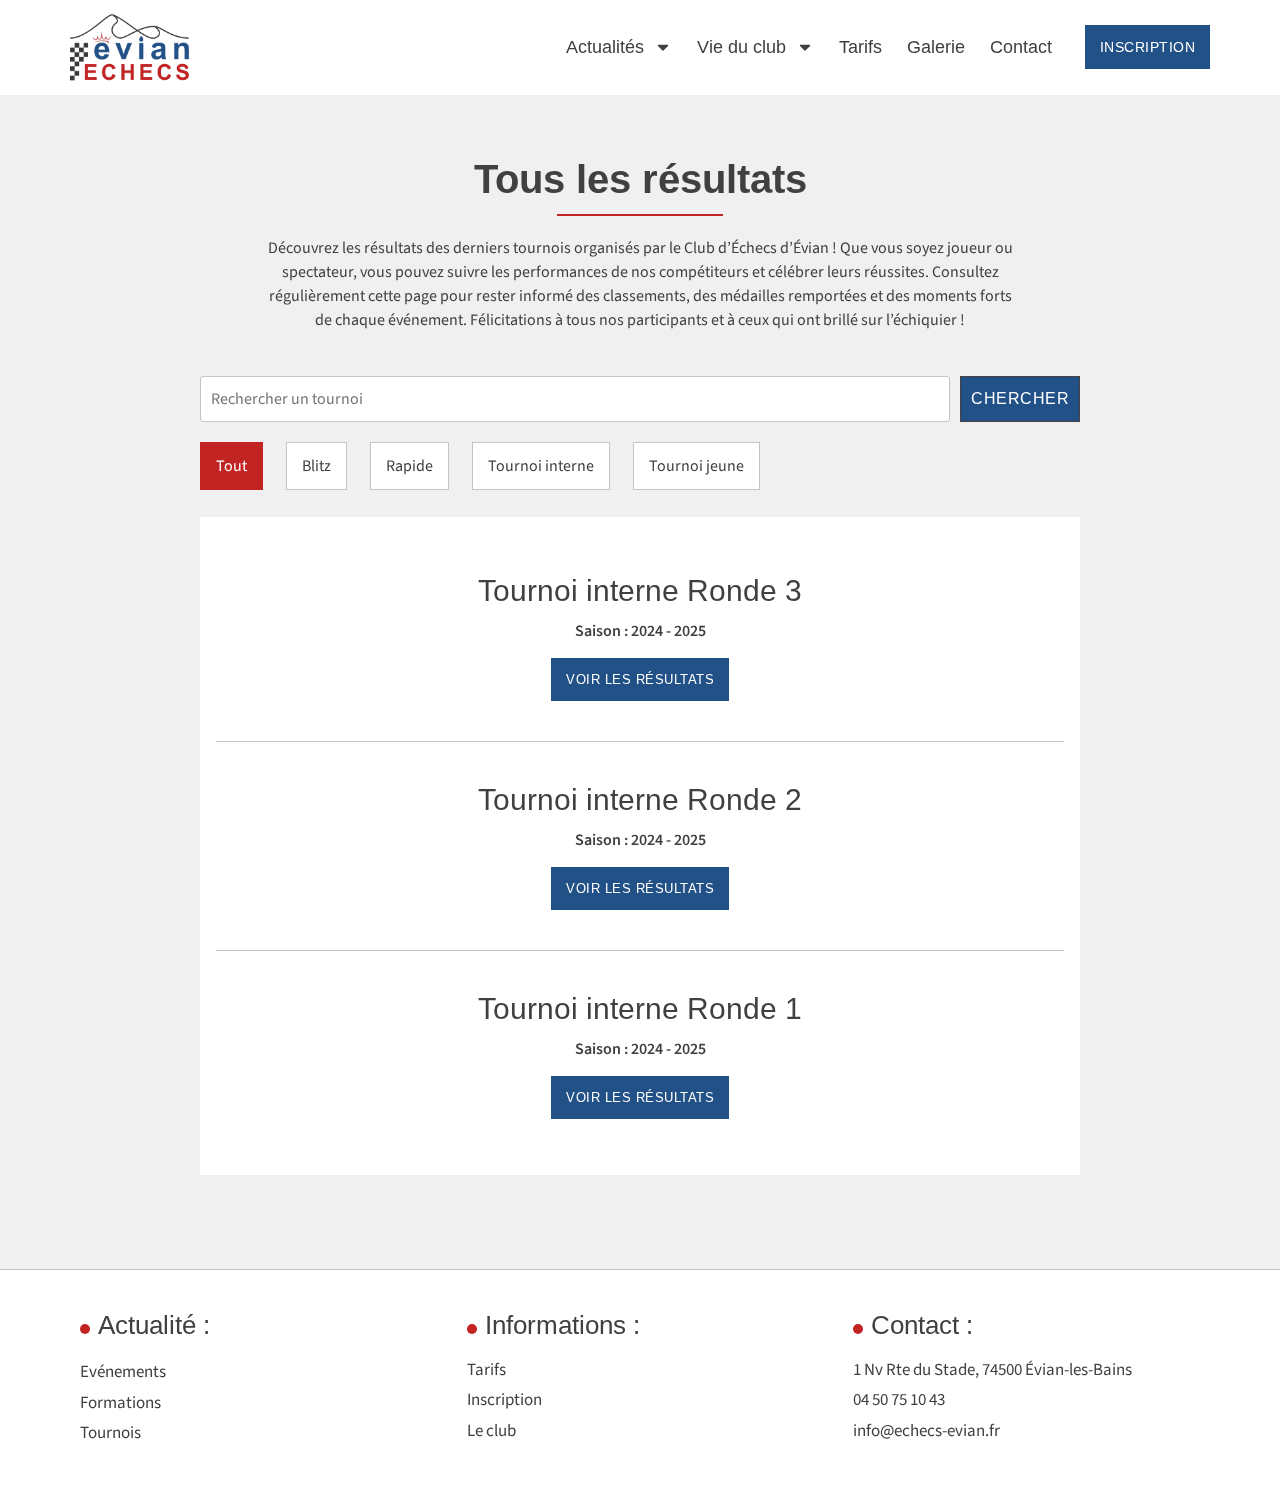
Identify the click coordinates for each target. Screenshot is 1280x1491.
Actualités (605, 47)
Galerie (936, 47)
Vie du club (741, 47)
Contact (1021, 47)
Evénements (123, 1372)
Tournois (110, 1433)
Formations (120, 1403)
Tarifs (860, 47)
